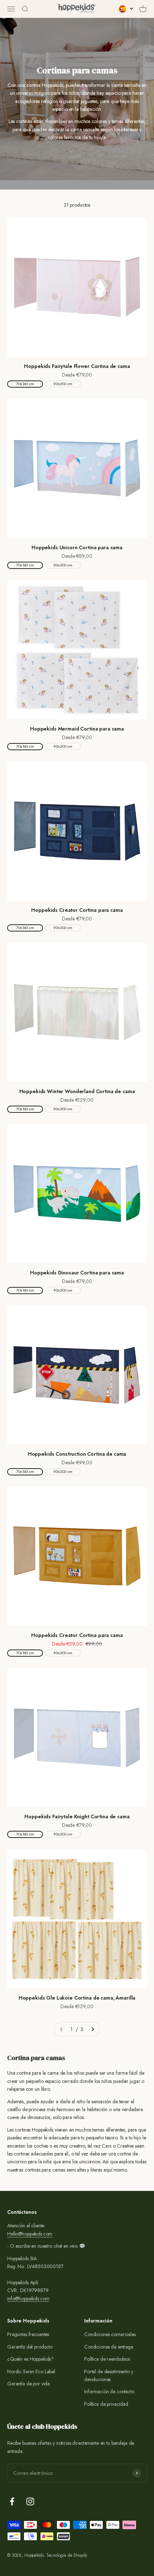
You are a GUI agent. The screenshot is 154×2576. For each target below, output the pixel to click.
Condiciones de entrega (109, 2347)
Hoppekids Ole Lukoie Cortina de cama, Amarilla (77, 1998)
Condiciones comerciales (110, 2334)
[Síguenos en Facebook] (12, 2501)
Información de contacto (109, 2391)
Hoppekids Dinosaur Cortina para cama (77, 1273)
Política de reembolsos (107, 2359)
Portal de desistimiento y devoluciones (109, 2375)
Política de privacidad (106, 2404)
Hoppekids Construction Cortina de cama (77, 1454)
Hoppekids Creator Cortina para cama (77, 910)
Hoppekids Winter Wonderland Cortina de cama (77, 1091)
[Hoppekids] (77, 9)
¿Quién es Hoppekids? (30, 2359)
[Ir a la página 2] (92, 2029)
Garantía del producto (30, 2347)
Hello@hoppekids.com (30, 2234)
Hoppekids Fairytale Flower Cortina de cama (77, 366)
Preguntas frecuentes (28, 2334)
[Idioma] (126, 9)
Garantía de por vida (28, 2384)
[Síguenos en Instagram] (30, 2501)
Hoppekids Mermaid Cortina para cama (77, 729)
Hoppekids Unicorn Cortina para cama (77, 547)
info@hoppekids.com (28, 2299)
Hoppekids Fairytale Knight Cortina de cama (77, 1817)
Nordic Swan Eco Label (31, 2371)
